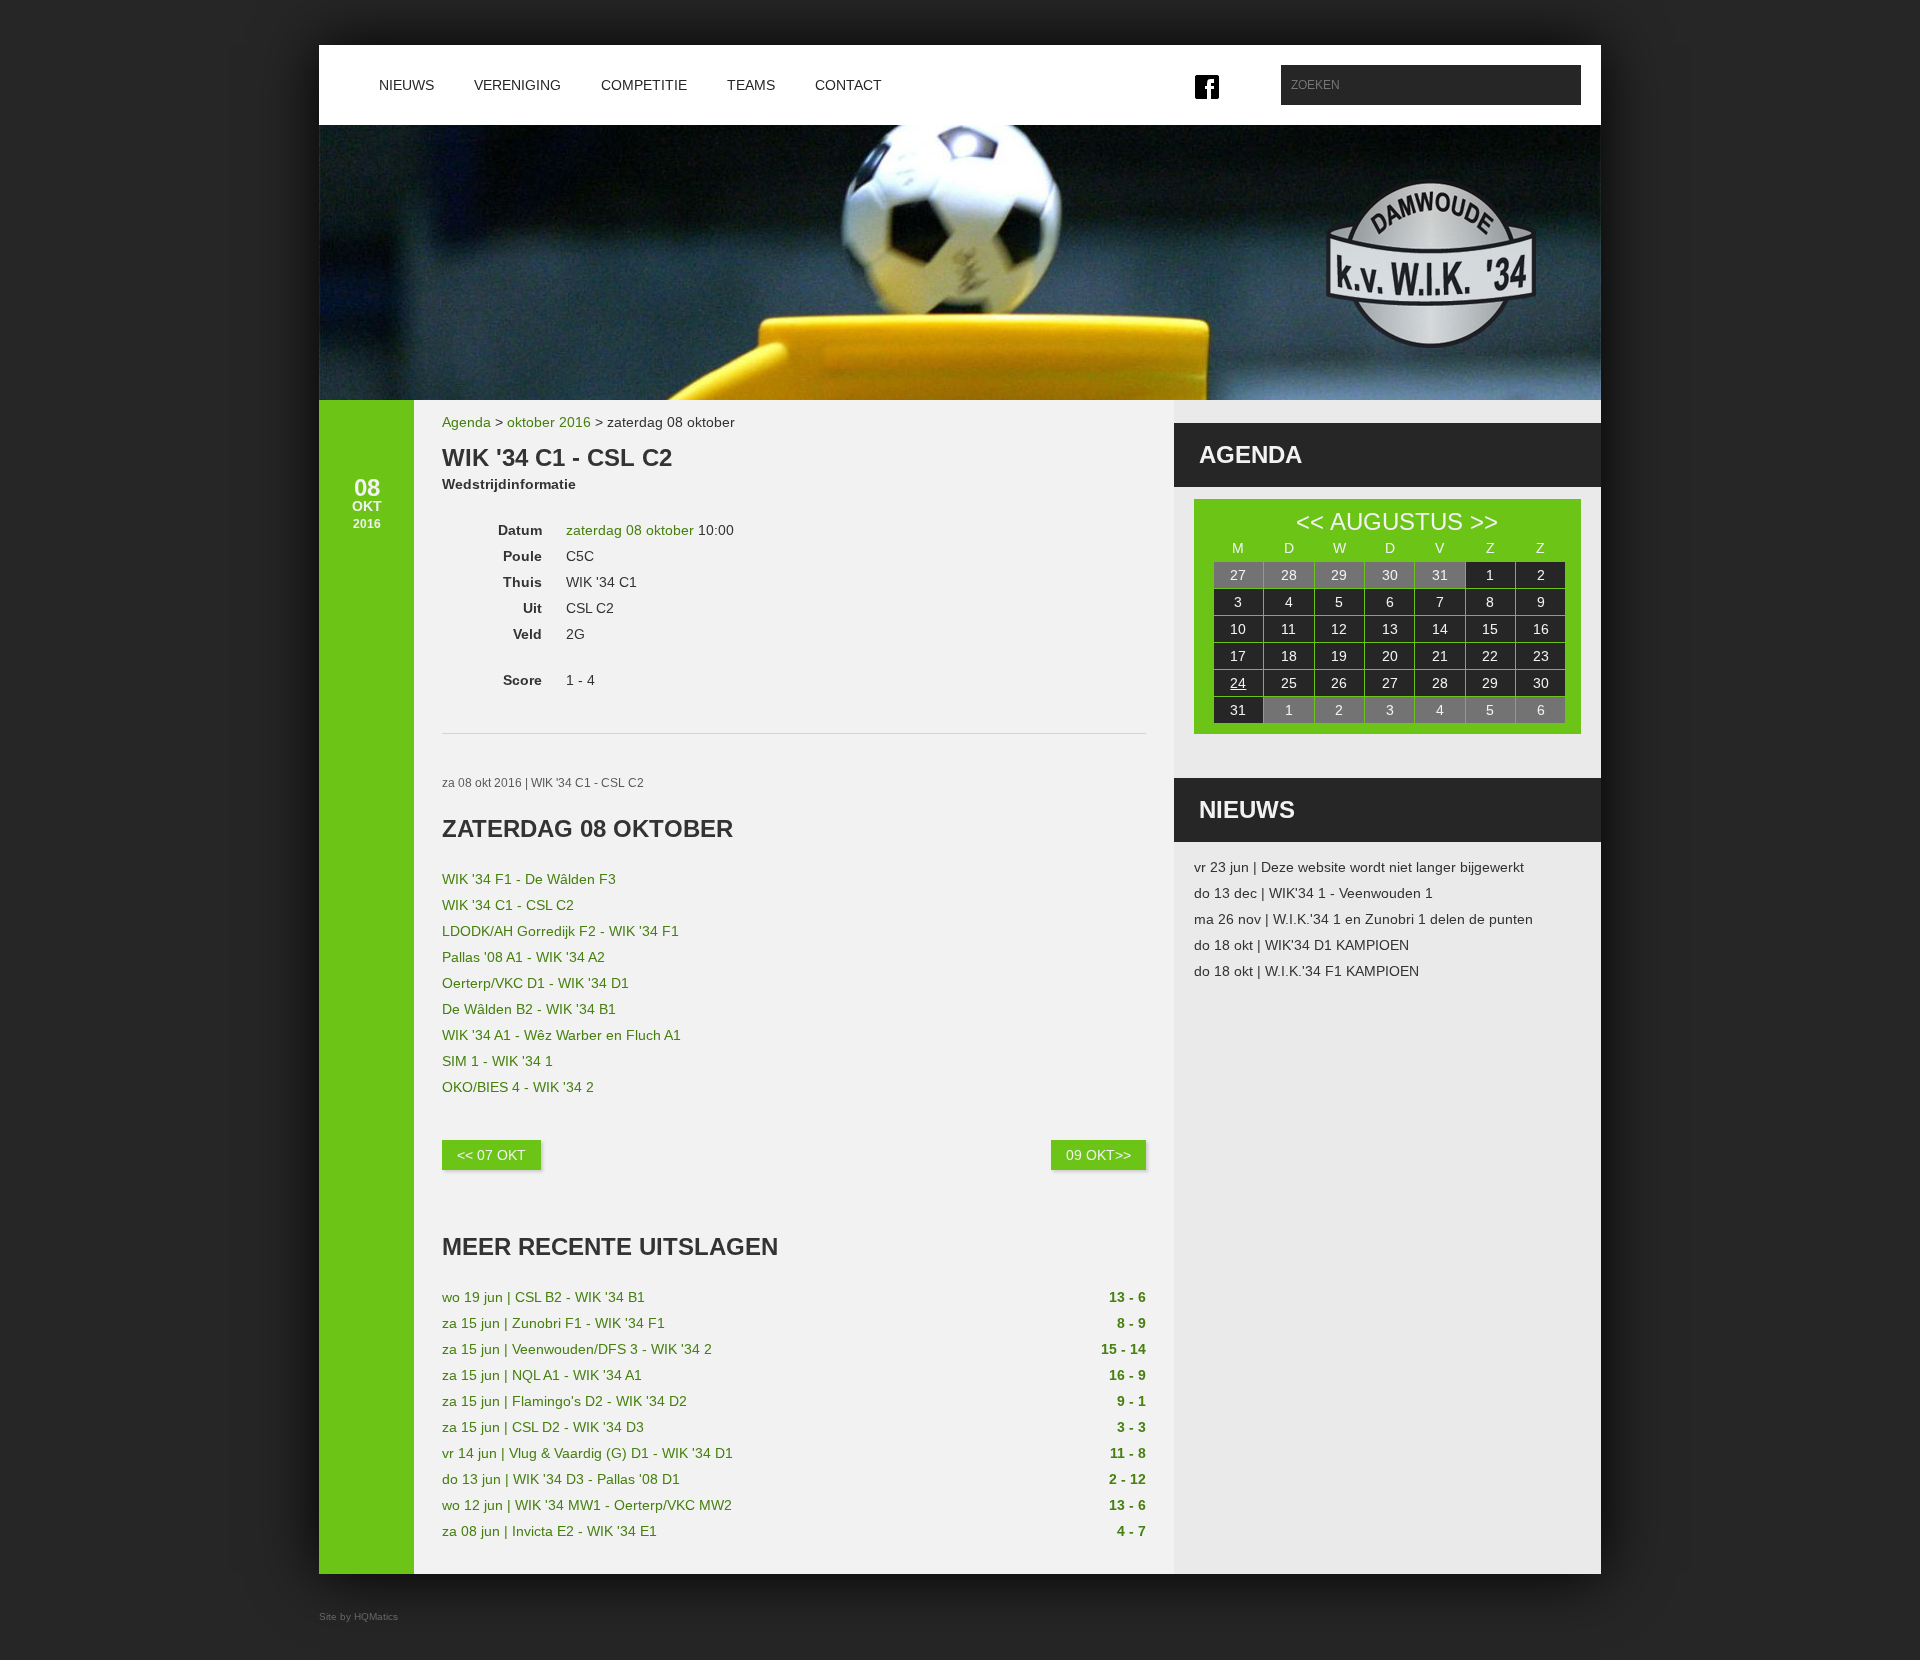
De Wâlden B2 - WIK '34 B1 (529, 1009)
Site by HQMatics (358, 1616)
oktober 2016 (549, 422)
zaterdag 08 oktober (630, 530)
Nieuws (406, 85)
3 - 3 (1131, 1427)
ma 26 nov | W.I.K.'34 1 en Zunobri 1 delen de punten (1363, 919)
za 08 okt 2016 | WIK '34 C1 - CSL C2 (543, 783)
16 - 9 (1127, 1375)
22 (1490, 656)
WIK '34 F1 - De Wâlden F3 (529, 879)
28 (1289, 575)
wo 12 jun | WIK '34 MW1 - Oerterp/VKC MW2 (587, 1505)
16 (1541, 629)
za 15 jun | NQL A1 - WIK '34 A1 (542, 1375)
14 (1440, 629)
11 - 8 (1128, 1453)
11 (1288, 629)
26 (1339, 683)
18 (1289, 656)
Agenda (466, 422)
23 (1541, 656)
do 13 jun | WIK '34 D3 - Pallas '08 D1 (561, 1479)
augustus (1396, 521)
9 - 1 (1131, 1401)
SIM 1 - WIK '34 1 (497, 1061)
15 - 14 (1123, 1349)
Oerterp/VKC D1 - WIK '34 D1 (535, 983)
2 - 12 (1127, 1479)
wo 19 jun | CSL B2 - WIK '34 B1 (543, 1297)
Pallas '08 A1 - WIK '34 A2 (523, 957)
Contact (848, 85)
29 (1339, 575)
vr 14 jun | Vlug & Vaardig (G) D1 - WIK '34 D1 (587, 1453)
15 (1490, 629)
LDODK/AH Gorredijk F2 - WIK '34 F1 (560, 931)
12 (1339, 629)
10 (1238, 629)
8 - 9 (1131, 1323)
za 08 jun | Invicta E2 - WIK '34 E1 (549, 1531)
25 (1289, 683)
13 (1390, 629)
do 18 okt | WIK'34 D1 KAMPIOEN (1301, 945)
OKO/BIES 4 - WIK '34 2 (518, 1087)
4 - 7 (1131, 1531)
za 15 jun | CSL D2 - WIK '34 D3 (543, 1427)
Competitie (644, 85)
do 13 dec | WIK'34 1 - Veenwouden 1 (1313, 893)
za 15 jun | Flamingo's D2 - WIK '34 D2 (564, 1401)
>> (1484, 521)
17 (1238, 656)
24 (1238, 683)
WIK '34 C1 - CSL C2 (508, 905)
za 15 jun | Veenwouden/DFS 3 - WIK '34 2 (577, 1349)
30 (1390, 575)
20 (1390, 656)
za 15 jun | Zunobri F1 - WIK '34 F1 (553, 1323)
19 (1339, 656)
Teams (751, 85)
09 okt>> (1098, 1155)
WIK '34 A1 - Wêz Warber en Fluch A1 (561, 1035)
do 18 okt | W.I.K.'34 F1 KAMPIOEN (1306, 971)
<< (1310, 521)
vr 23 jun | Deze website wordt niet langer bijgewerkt (1359, 867)
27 (1238, 575)
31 (1440, 575)
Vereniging (517, 85)
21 (1440, 656)
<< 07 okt (491, 1155)
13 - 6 (1127, 1297)
